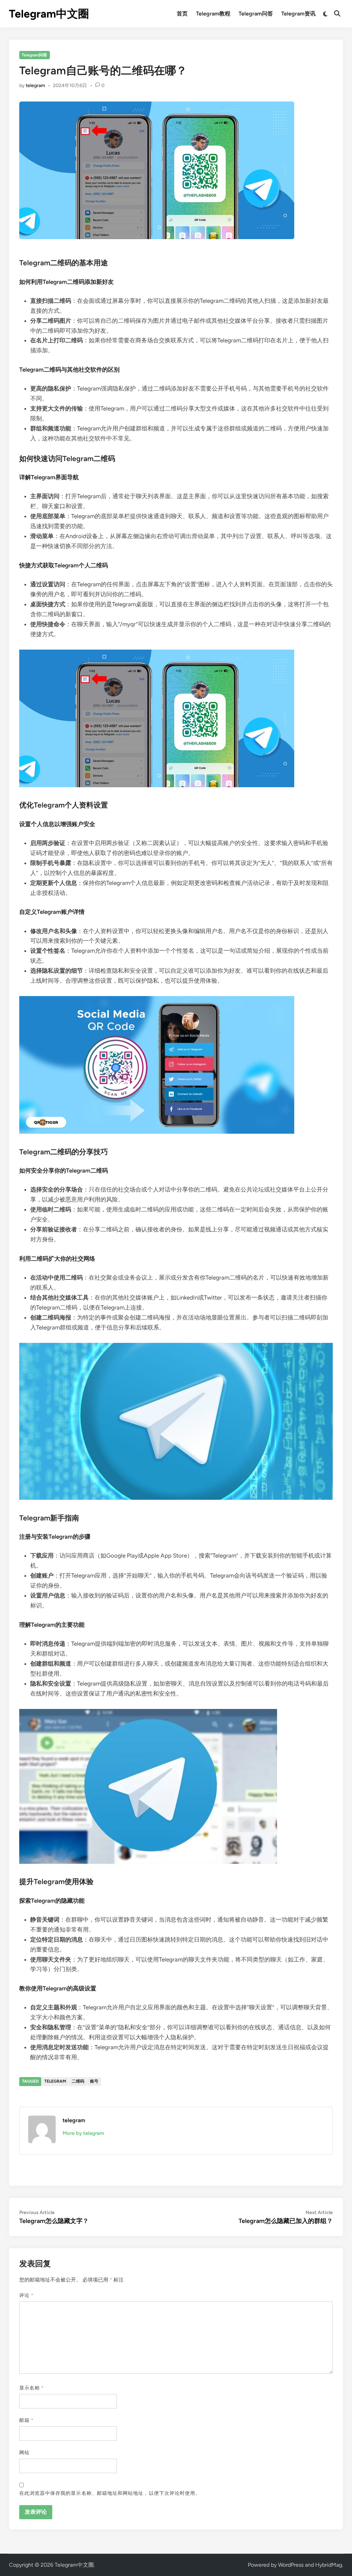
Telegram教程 (213, 14)
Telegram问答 (256, 14)
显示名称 (32, 2388)
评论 (26, 2295)
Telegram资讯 (298, 14)
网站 (24, 2453)
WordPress (291, 2565)
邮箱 (26, 2420)
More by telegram (83, 2133)
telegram (35, 85)
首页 (182, 14)
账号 (94, 2081)
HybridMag (329, 2565)
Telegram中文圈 (49, 14)
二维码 (78, 2081)
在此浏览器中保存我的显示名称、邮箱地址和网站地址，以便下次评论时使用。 (110, 2493)
